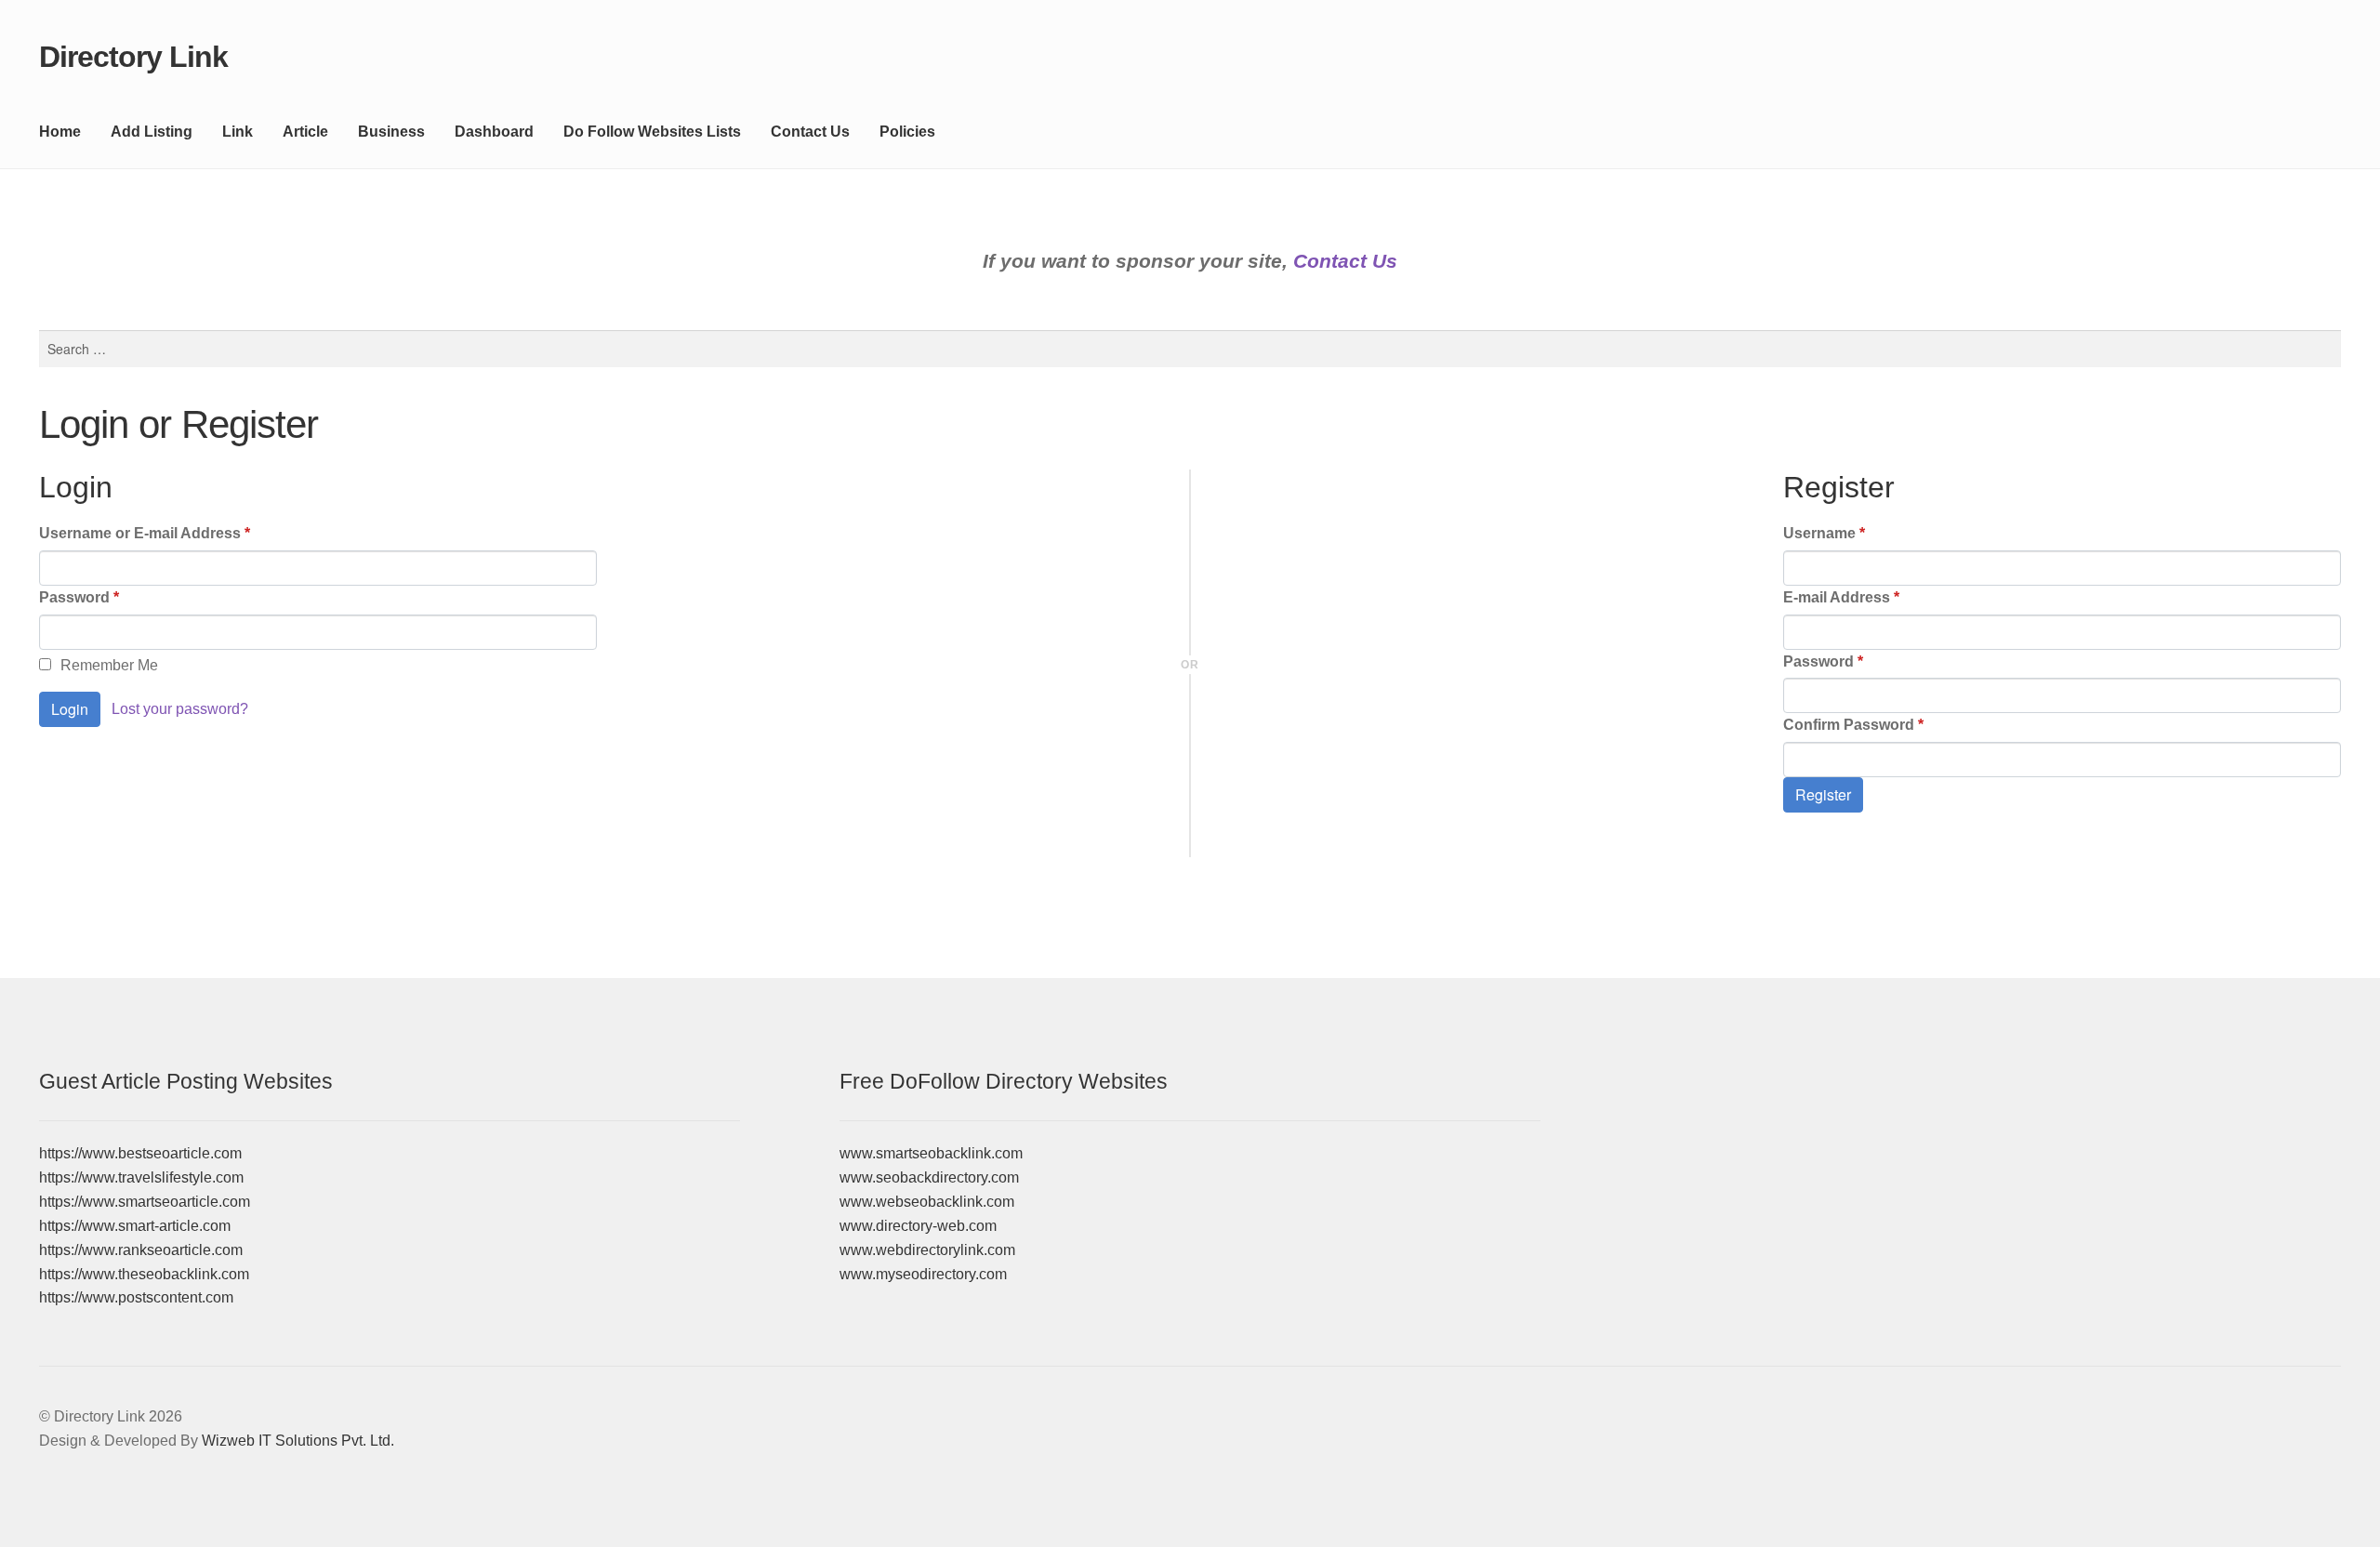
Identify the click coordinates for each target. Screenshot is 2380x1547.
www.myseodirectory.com (923, 1274)
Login (70, 709)
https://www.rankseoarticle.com (141, 1250)
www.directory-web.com (918, 1226)
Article (305, 132)
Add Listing (152, 132)
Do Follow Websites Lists (652, 132)
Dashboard (494, 132)
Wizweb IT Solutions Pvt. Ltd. (298, 1441)
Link (238, 132)
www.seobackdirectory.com (929, 1177)
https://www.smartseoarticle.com (145, 1202)
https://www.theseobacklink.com (144, 1274)
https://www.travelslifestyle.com (141, 1177)
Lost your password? (180, 709)
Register (1823, 794)
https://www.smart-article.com (135, 1226)
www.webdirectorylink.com (927, 1250)
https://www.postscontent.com (136, 1297)
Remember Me (109, 665)
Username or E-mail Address (145, 533)
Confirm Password (1853, 725)
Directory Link (133, 57)
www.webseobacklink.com (927, 1202)
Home (60, 132)
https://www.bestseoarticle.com (140, 1153)
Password (79, 597)
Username (1824, 533)
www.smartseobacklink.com (931, 1153)
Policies (907, 132)
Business (391, 132)
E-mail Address (1841, 597)
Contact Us (810, 132)
